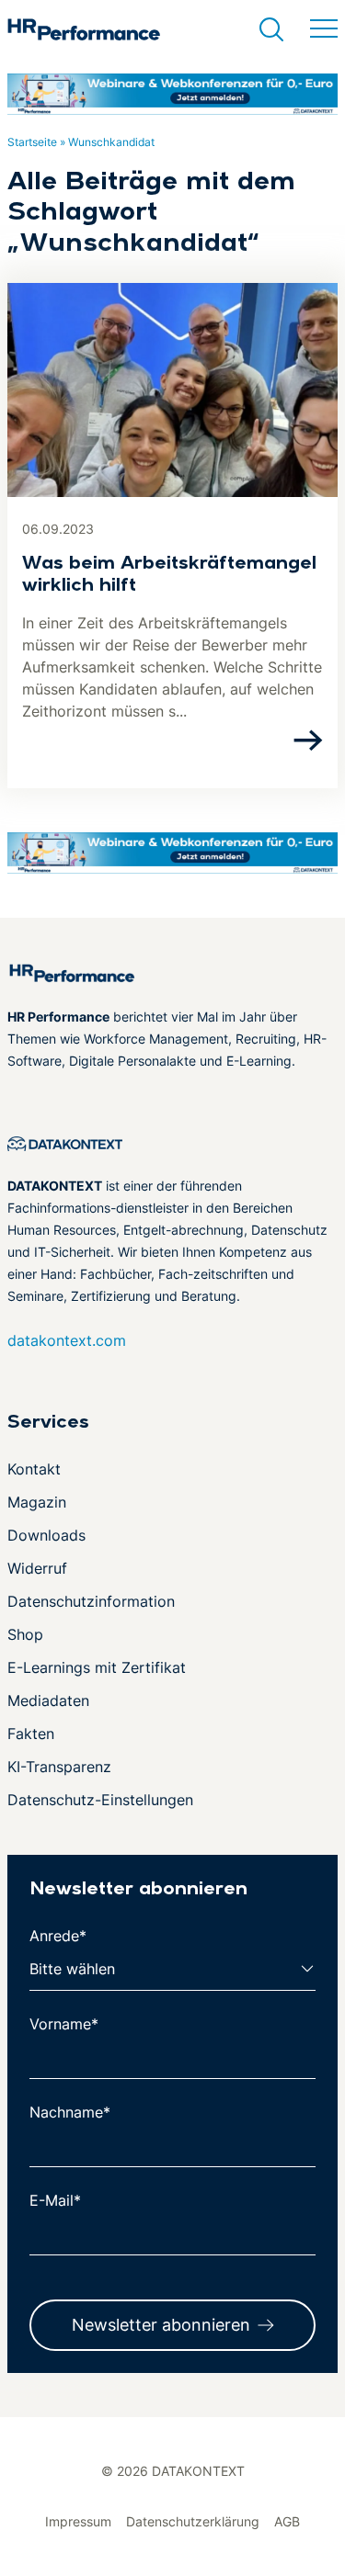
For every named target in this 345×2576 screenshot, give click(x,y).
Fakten (31, 1734)
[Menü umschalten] (324, 29)
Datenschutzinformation (91, 1601)
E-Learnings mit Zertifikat (97, 1667)
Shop (25, 1634)
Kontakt (34, 1469)
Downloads (46, 1535)
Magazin (37, 1502)
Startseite (32, 142)
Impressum (78, 2521)
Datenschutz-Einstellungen (100, 1800)
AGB (287, 2521)
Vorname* (64, 2024)
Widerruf (37, 1568)
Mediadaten (48, 1700)
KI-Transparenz (59, 1767)
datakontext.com (67, 1340)
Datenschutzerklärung (193, 2521)
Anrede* (58, 1936)
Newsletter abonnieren (161, 2325)
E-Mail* (55, 2200)
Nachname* (70, 2112)
